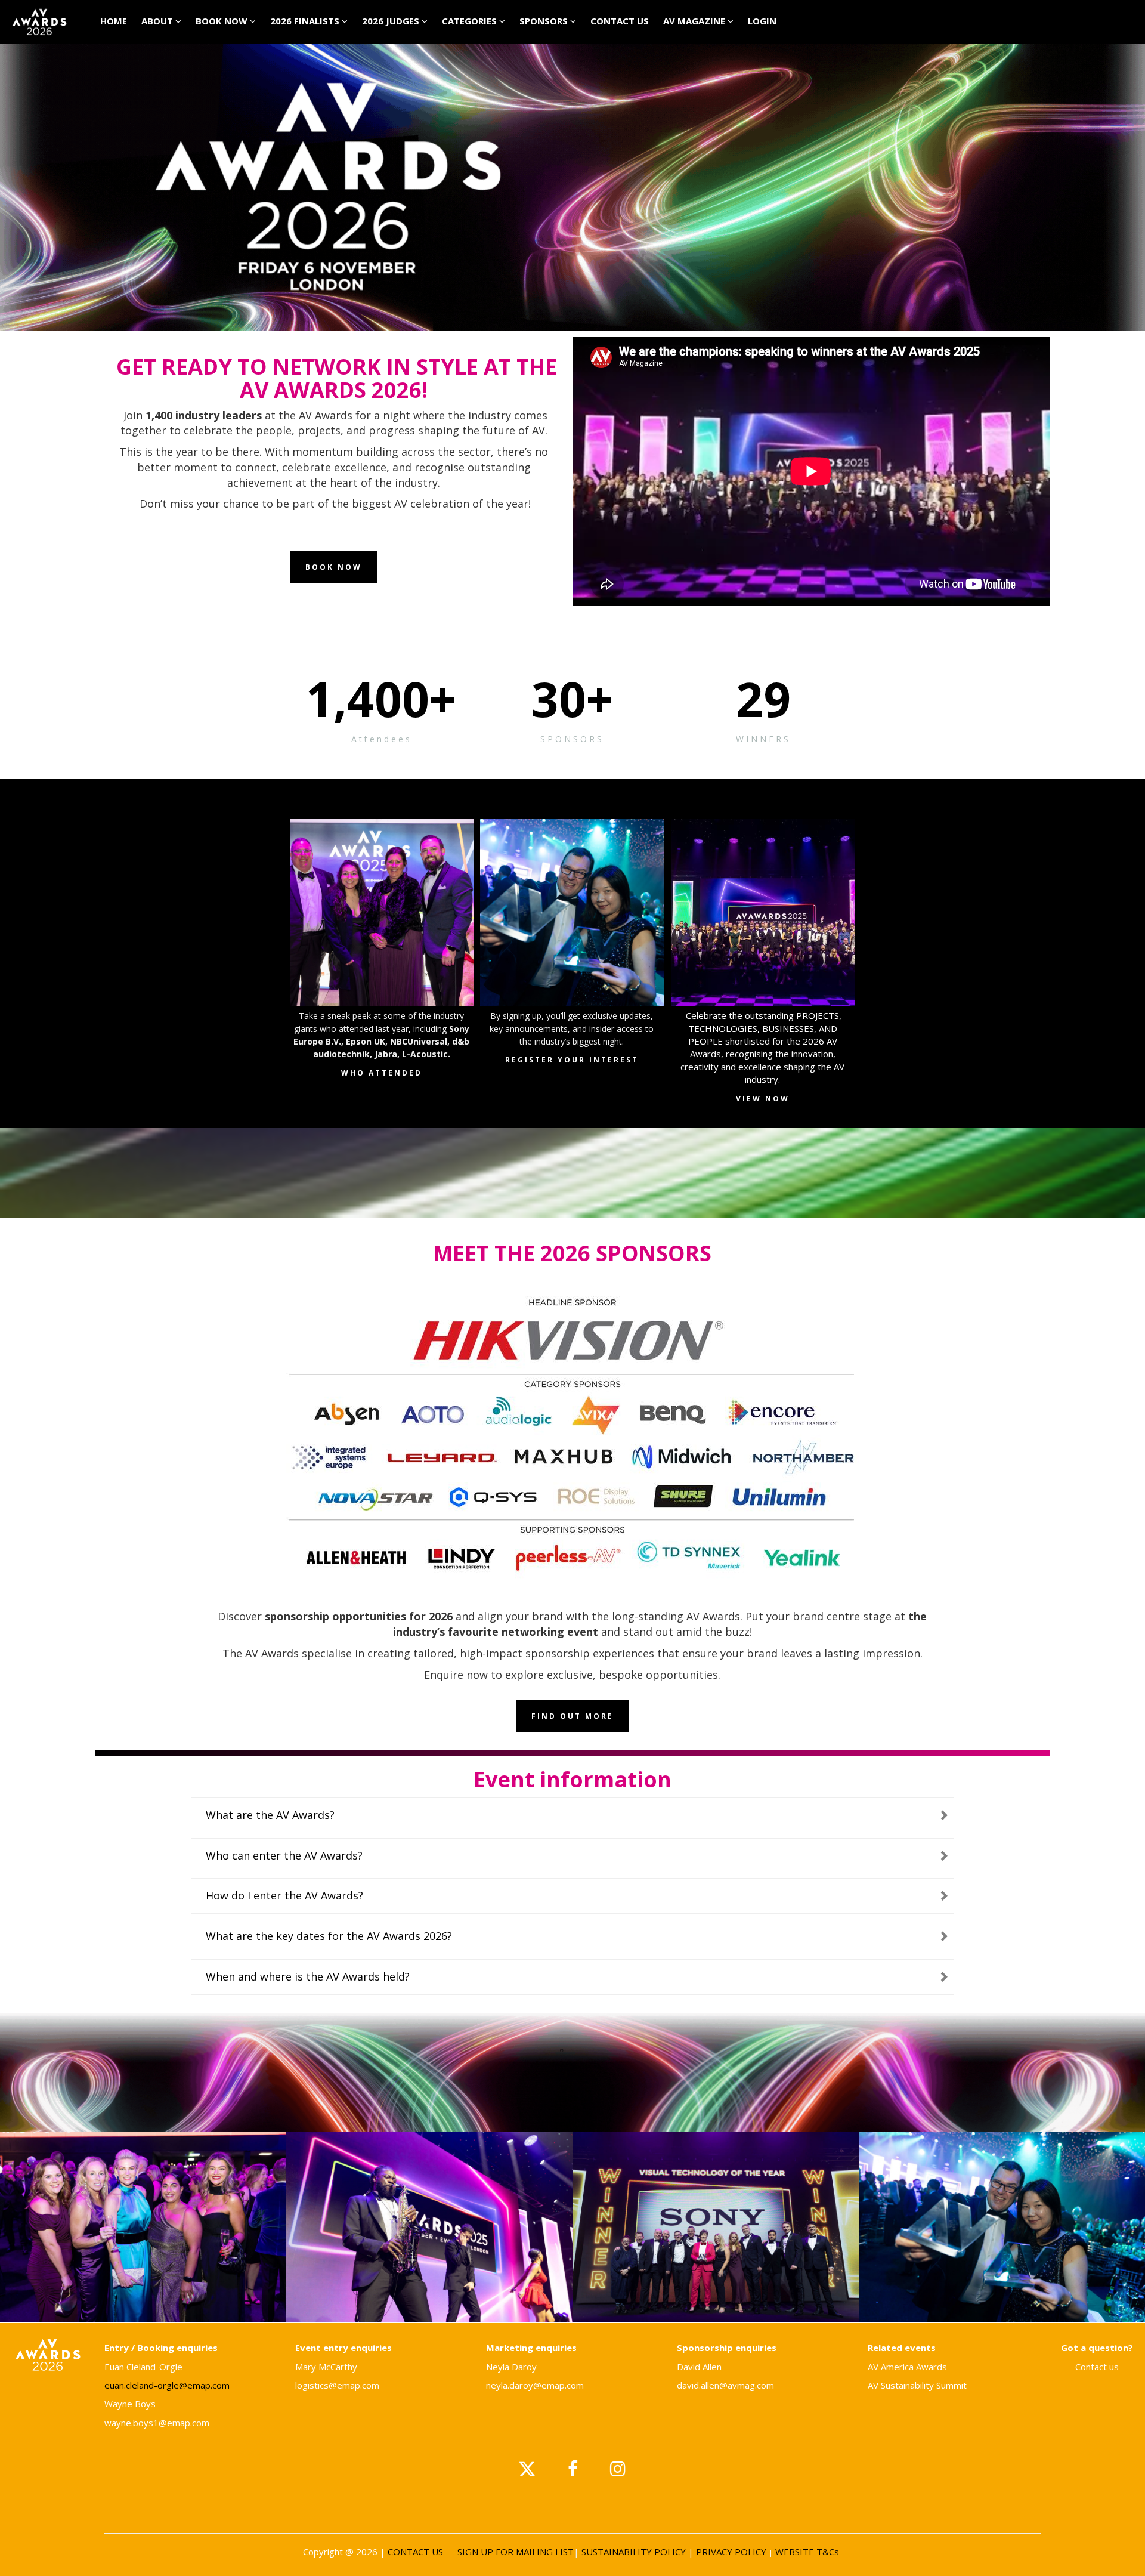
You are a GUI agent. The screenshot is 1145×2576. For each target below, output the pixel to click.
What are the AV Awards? (270, 1815)
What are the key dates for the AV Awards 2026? (329, 1936)
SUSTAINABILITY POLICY (634, 2552)
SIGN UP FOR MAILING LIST (516, 2552)
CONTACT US (620, 21)
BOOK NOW (223, 21)
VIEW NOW (763, 1099)
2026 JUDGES (392, 21)
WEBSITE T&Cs (808, 2552)
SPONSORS (545, 21)
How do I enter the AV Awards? (284, 1895)
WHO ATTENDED (382, 1073)
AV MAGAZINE (695, 21)
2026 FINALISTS (306, 21)
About (158, 21)
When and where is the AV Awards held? (308, 1976)
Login (762, 21)
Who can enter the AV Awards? (284, 1855)
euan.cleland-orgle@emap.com (167, 2385)
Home (114, 21)
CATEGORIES (471, 21)
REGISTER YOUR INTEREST (572, 1060)
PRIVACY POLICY (730, 2552)
